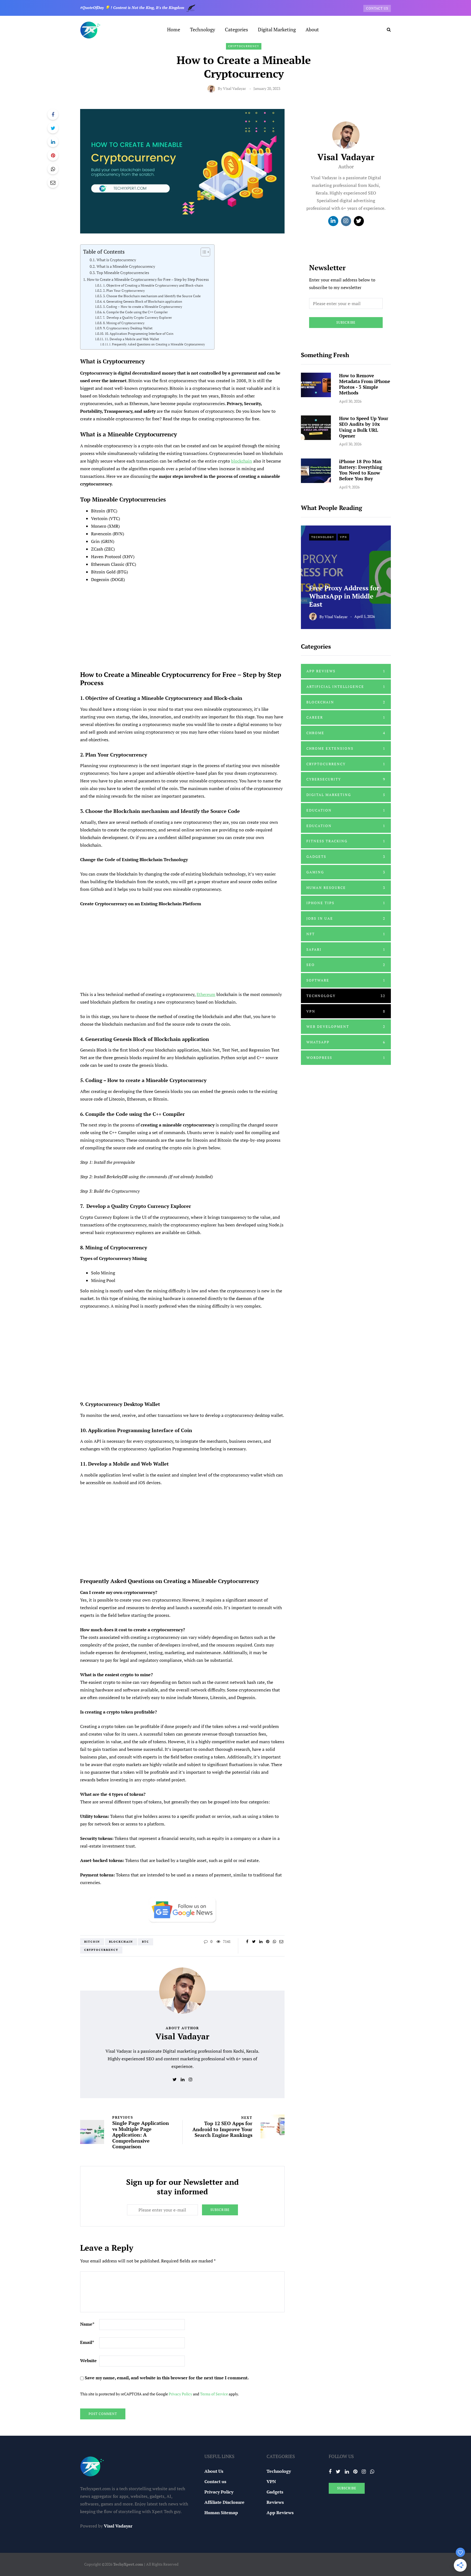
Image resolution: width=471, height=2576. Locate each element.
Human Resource (346, 888)
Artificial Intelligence (346, 686)
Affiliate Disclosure (224, 2502)
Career (346, 717)
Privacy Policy (180, 2394)
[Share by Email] (53, 183)
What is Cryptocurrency (116, 260)
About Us (214, 2471)
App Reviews (346, 671)
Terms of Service (214, 2394)
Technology (203, 29)
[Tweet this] (53, 128)
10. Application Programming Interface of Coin (139, 334)
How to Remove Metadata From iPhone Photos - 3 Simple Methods (365, 384)
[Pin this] (53, 155)
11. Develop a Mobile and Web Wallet (132, 339)
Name (87, 2324)
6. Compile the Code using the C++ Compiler (135, 312)
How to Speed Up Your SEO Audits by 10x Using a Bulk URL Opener (364, 427)
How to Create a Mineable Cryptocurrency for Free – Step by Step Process (148, 279)
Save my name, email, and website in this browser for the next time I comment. (167, 2378)
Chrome (346, 733)
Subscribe (220, 2210)
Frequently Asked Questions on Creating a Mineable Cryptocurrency (158, 344)
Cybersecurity (346, 779)
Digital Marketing (277, 29)
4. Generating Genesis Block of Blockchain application (142, 301)
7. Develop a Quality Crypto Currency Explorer (137, 318)
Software (346, 980)
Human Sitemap (221, 2513)
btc (146, 1942)
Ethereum (206, 994)
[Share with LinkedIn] (53, 142)
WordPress (346, 1058)
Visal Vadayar (234, 88)
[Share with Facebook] (53, 114)
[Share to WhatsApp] (53, 169)
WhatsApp (346, 1042)
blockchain (242, 461)
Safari (346, 949)
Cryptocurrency (244, 46)
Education (346, 810)
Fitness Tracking (346, 841)
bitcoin (92, 1942)
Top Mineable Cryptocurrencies (123, 273)
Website (88, 2361)
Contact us (215, 2481)
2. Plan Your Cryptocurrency (124, 291)
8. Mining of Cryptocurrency (124, 323)
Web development (346, 1026)
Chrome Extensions (346, 748)
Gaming (346, 872)
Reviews (275, 2502)
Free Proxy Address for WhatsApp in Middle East (344, 596)
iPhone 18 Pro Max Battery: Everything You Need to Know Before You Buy (361, 470)
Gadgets (346, 856)
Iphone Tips (346, 903)
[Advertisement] (182, 624)
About (312, 29)
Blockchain (121, 1942)
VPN (343, 537)
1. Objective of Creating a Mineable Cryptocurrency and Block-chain (153, 285)
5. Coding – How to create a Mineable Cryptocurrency (142, 307)
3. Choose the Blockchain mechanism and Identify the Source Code (152, 296)
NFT (346, 934)
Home (174, 29)
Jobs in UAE (346, 918)
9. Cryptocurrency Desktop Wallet (128, 328)
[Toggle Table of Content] (203, 252)
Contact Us (377, 8)
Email (87, 2342)
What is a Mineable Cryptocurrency (126, 266)
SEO (346, 965)
